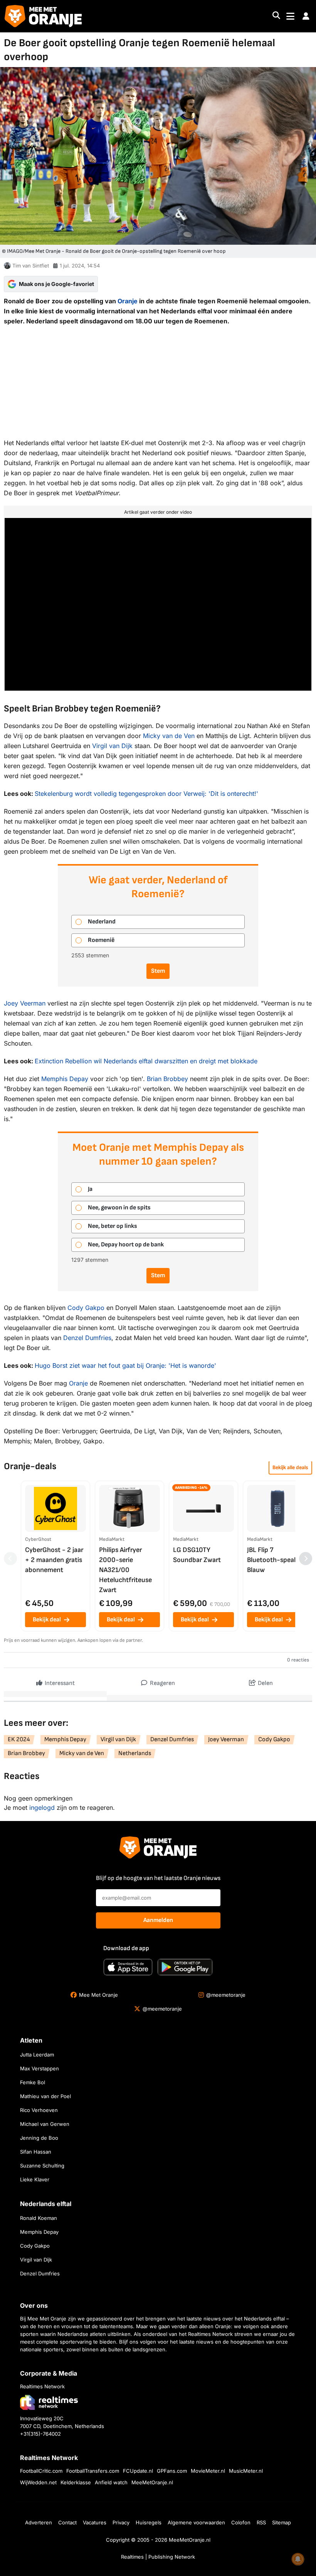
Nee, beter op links (113, 1226)
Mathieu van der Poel (45, 2096)
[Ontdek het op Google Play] (185, 1967)
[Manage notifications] (298, 2559)
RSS (261, 2522)
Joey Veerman (25, 1003)
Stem (158, 971)
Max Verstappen (39, 2068)
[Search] (276, 16)
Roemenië (101, 940)
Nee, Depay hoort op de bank (126, 1245)
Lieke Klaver (35, 2179)
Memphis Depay (65, 1079)
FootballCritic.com (41, 2471)
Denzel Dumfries (87, 1338)
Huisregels (149, 2522)
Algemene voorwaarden (196, 2522)
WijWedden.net (38, 2482)
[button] (306, 16)
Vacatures (95, 2522)
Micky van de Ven (169, 736)
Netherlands (135, 1753)
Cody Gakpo (86, 1308)
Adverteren (39, 2522)
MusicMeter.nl (246, 2471)
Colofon (241, 2522)
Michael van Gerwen (45, 2124)
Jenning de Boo (39, 2138)
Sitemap (282, 2522)
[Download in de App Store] (128, 1967)
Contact (67, 2522)
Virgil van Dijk (112, 746)
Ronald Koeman (39, 2218)
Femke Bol (33, 2082)
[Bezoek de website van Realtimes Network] (49, 2402)
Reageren (162, 1683)
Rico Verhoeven (39, 2110)
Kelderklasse (76, 2482)
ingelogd (42, 1808)
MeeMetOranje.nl (152, 2482)
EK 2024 (19, 1739)
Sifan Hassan (36, 2152)
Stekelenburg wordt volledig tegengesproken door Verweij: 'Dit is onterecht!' (146, 794)
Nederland (102, 922)
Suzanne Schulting (42, 2166)
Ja (90, 1189)
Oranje (128, 301)
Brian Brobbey (167, 1079)
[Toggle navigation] (290, 16)
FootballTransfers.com (93, 2471)
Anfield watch (111, 2482)
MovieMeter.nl (208, 2471)
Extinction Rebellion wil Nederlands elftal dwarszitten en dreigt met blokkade (146, 1061)
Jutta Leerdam (37, 2055)
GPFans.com (172, 2471)
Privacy (121, 2522)
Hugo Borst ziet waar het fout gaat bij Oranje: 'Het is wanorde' (125, 1365)
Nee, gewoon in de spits (119, 1208)
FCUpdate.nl (138, 2471)
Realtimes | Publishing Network (158, 2557)
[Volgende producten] (306, 1559)
